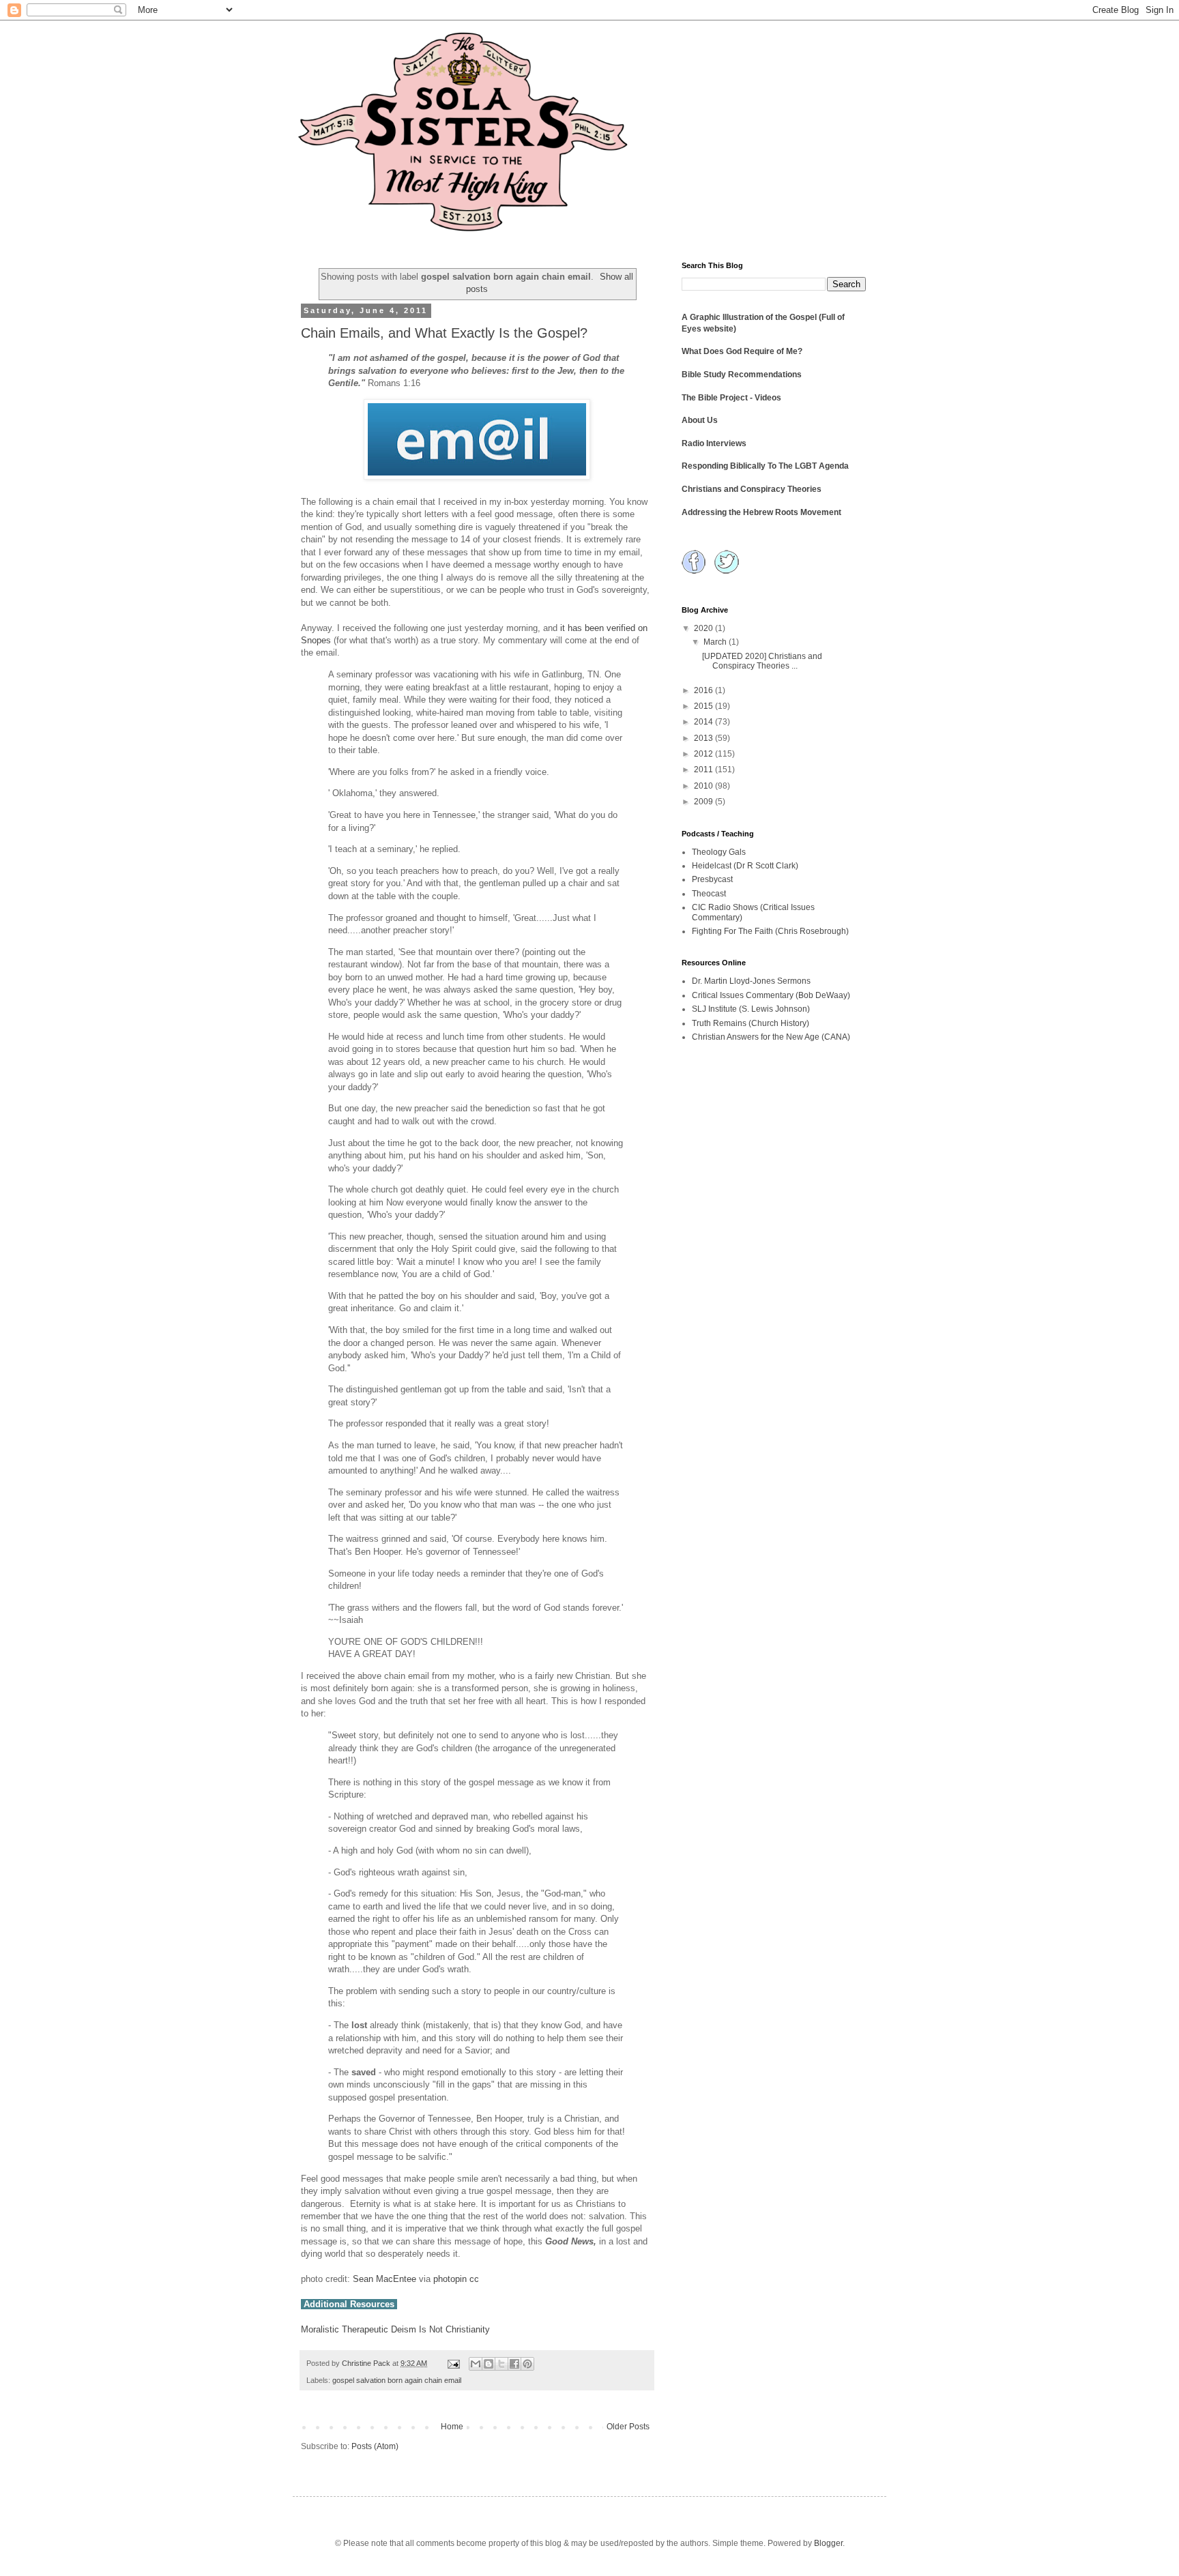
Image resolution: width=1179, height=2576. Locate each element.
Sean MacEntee (384, 2279)
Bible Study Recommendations (742, 375)
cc (474, 2279)
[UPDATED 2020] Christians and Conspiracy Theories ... (762, 661)
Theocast (709, 894)
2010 (704, 786)
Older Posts (628, 2427)
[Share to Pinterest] (527, 2364)
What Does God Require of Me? (742, 351)
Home (452, 2427)
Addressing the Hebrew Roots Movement (761, 512)
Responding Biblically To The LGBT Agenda (765, 466)
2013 (704, 738)
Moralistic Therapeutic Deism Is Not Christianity (395, 2329)
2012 (704, 754)
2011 (704, 770)
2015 (704, 706)
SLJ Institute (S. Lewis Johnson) (751, 1009)
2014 (704, 722)
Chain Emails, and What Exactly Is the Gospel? (444, 333)
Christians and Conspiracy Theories (752, 489)
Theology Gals (719, 852)
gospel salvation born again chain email (397, 2380)
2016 (704, 690)
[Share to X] (501, 2364)
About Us (700, 420)
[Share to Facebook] (514, 2364)
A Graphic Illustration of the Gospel (749, 317)
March (716, 642)
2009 (704, 802)
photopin (450, 2279)
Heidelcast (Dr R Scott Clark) (745, 866)
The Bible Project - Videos (731, 398)
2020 (704, 628)
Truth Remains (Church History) (751, 1023)
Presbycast (712, 879)
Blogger (828, 2543)
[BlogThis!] (489, 2364)
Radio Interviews (714, 443)
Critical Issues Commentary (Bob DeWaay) (771, 995)
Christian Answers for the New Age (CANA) (771, 1037)
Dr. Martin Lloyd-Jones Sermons (751, 981)
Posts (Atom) (375, 2446)
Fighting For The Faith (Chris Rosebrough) (770, 931)
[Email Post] (453, 2363)
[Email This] (476, 2364)
